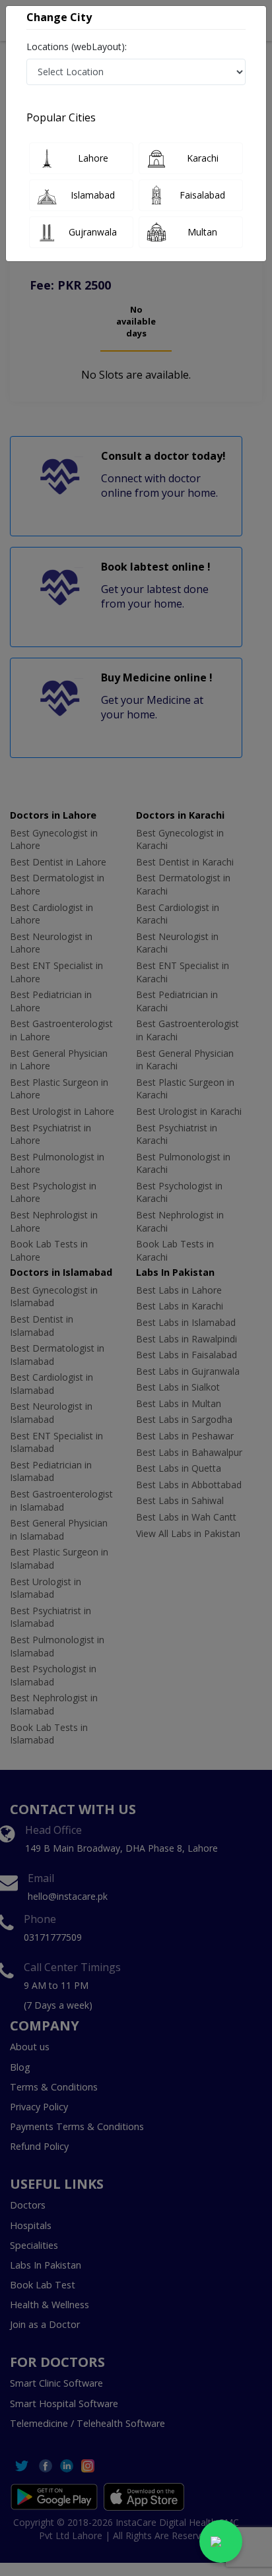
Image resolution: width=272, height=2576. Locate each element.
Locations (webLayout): (77, 47)
